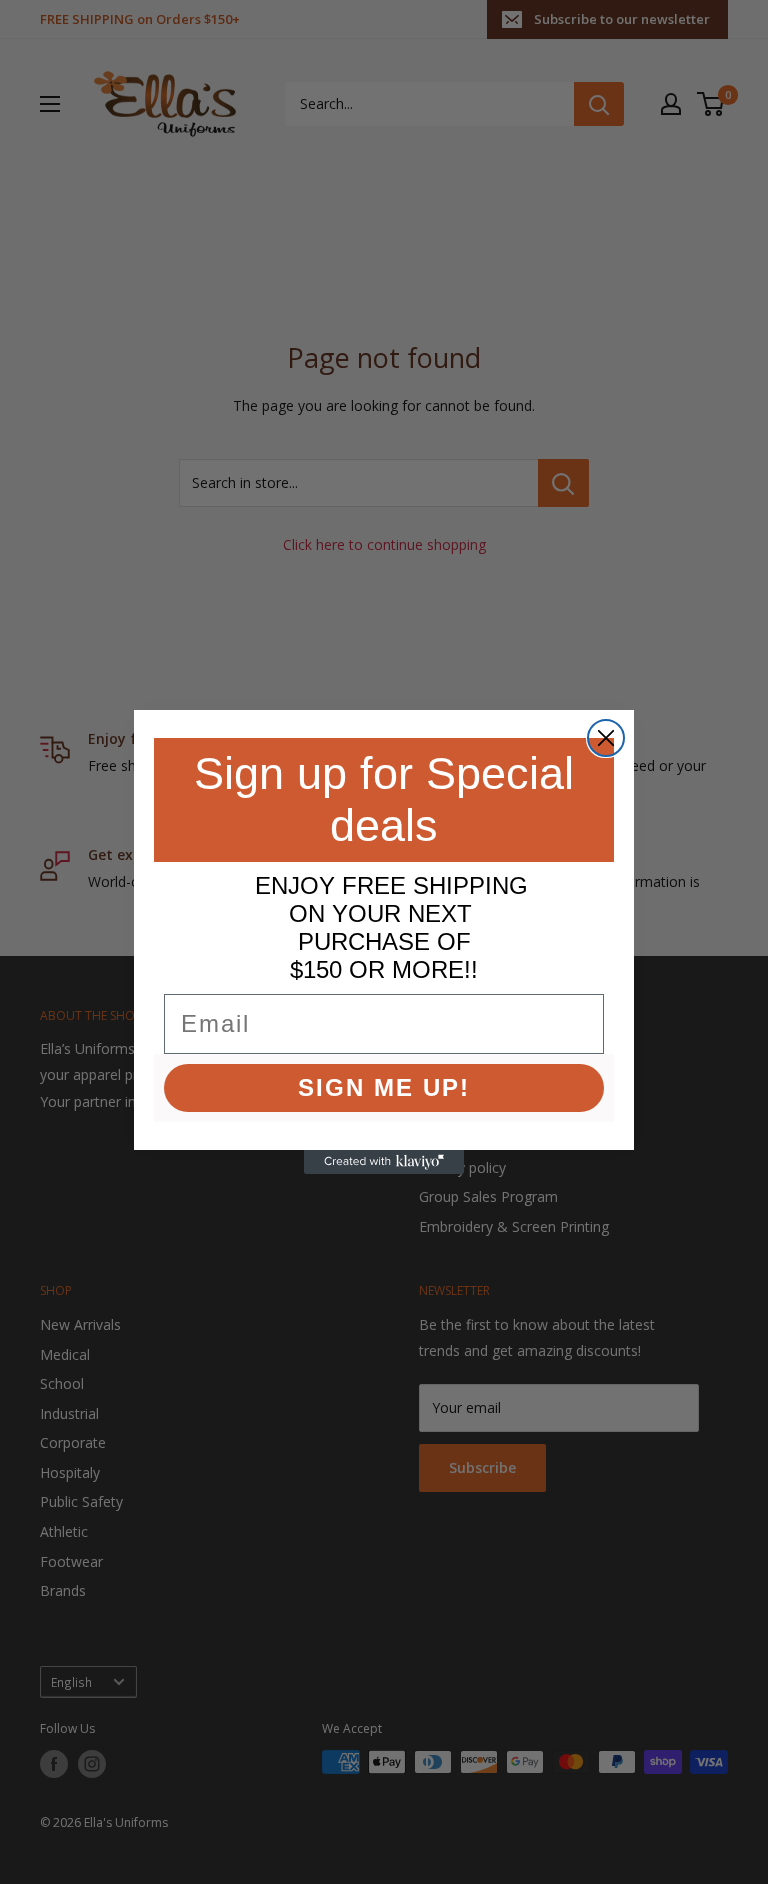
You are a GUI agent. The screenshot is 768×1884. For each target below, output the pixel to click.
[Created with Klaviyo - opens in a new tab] (384, 1162)
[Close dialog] (606, 738)
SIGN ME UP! (384, 1087)
